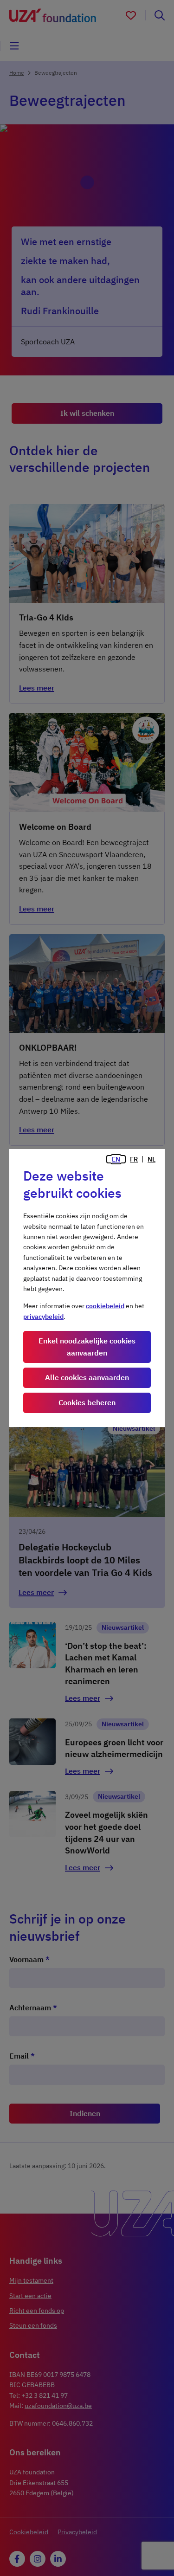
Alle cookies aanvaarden (87, 1377)
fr (134, 1159)
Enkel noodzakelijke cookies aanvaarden (87, 1347)
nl (151, 1159)
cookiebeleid (105, 1306)
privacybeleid (43, 1317)
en (116, 1159)
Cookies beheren (87, 1402)
